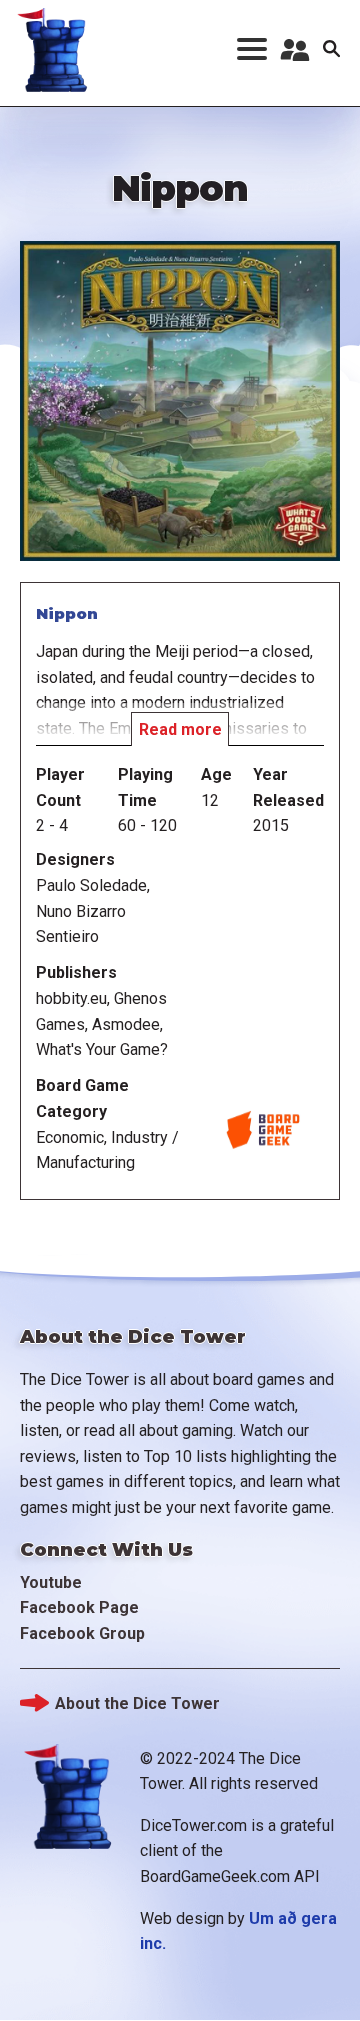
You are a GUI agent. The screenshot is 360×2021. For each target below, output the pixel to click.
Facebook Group (82, 1633)
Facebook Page (79, 1607)
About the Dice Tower (137, 1703)
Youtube (51, 1582)
